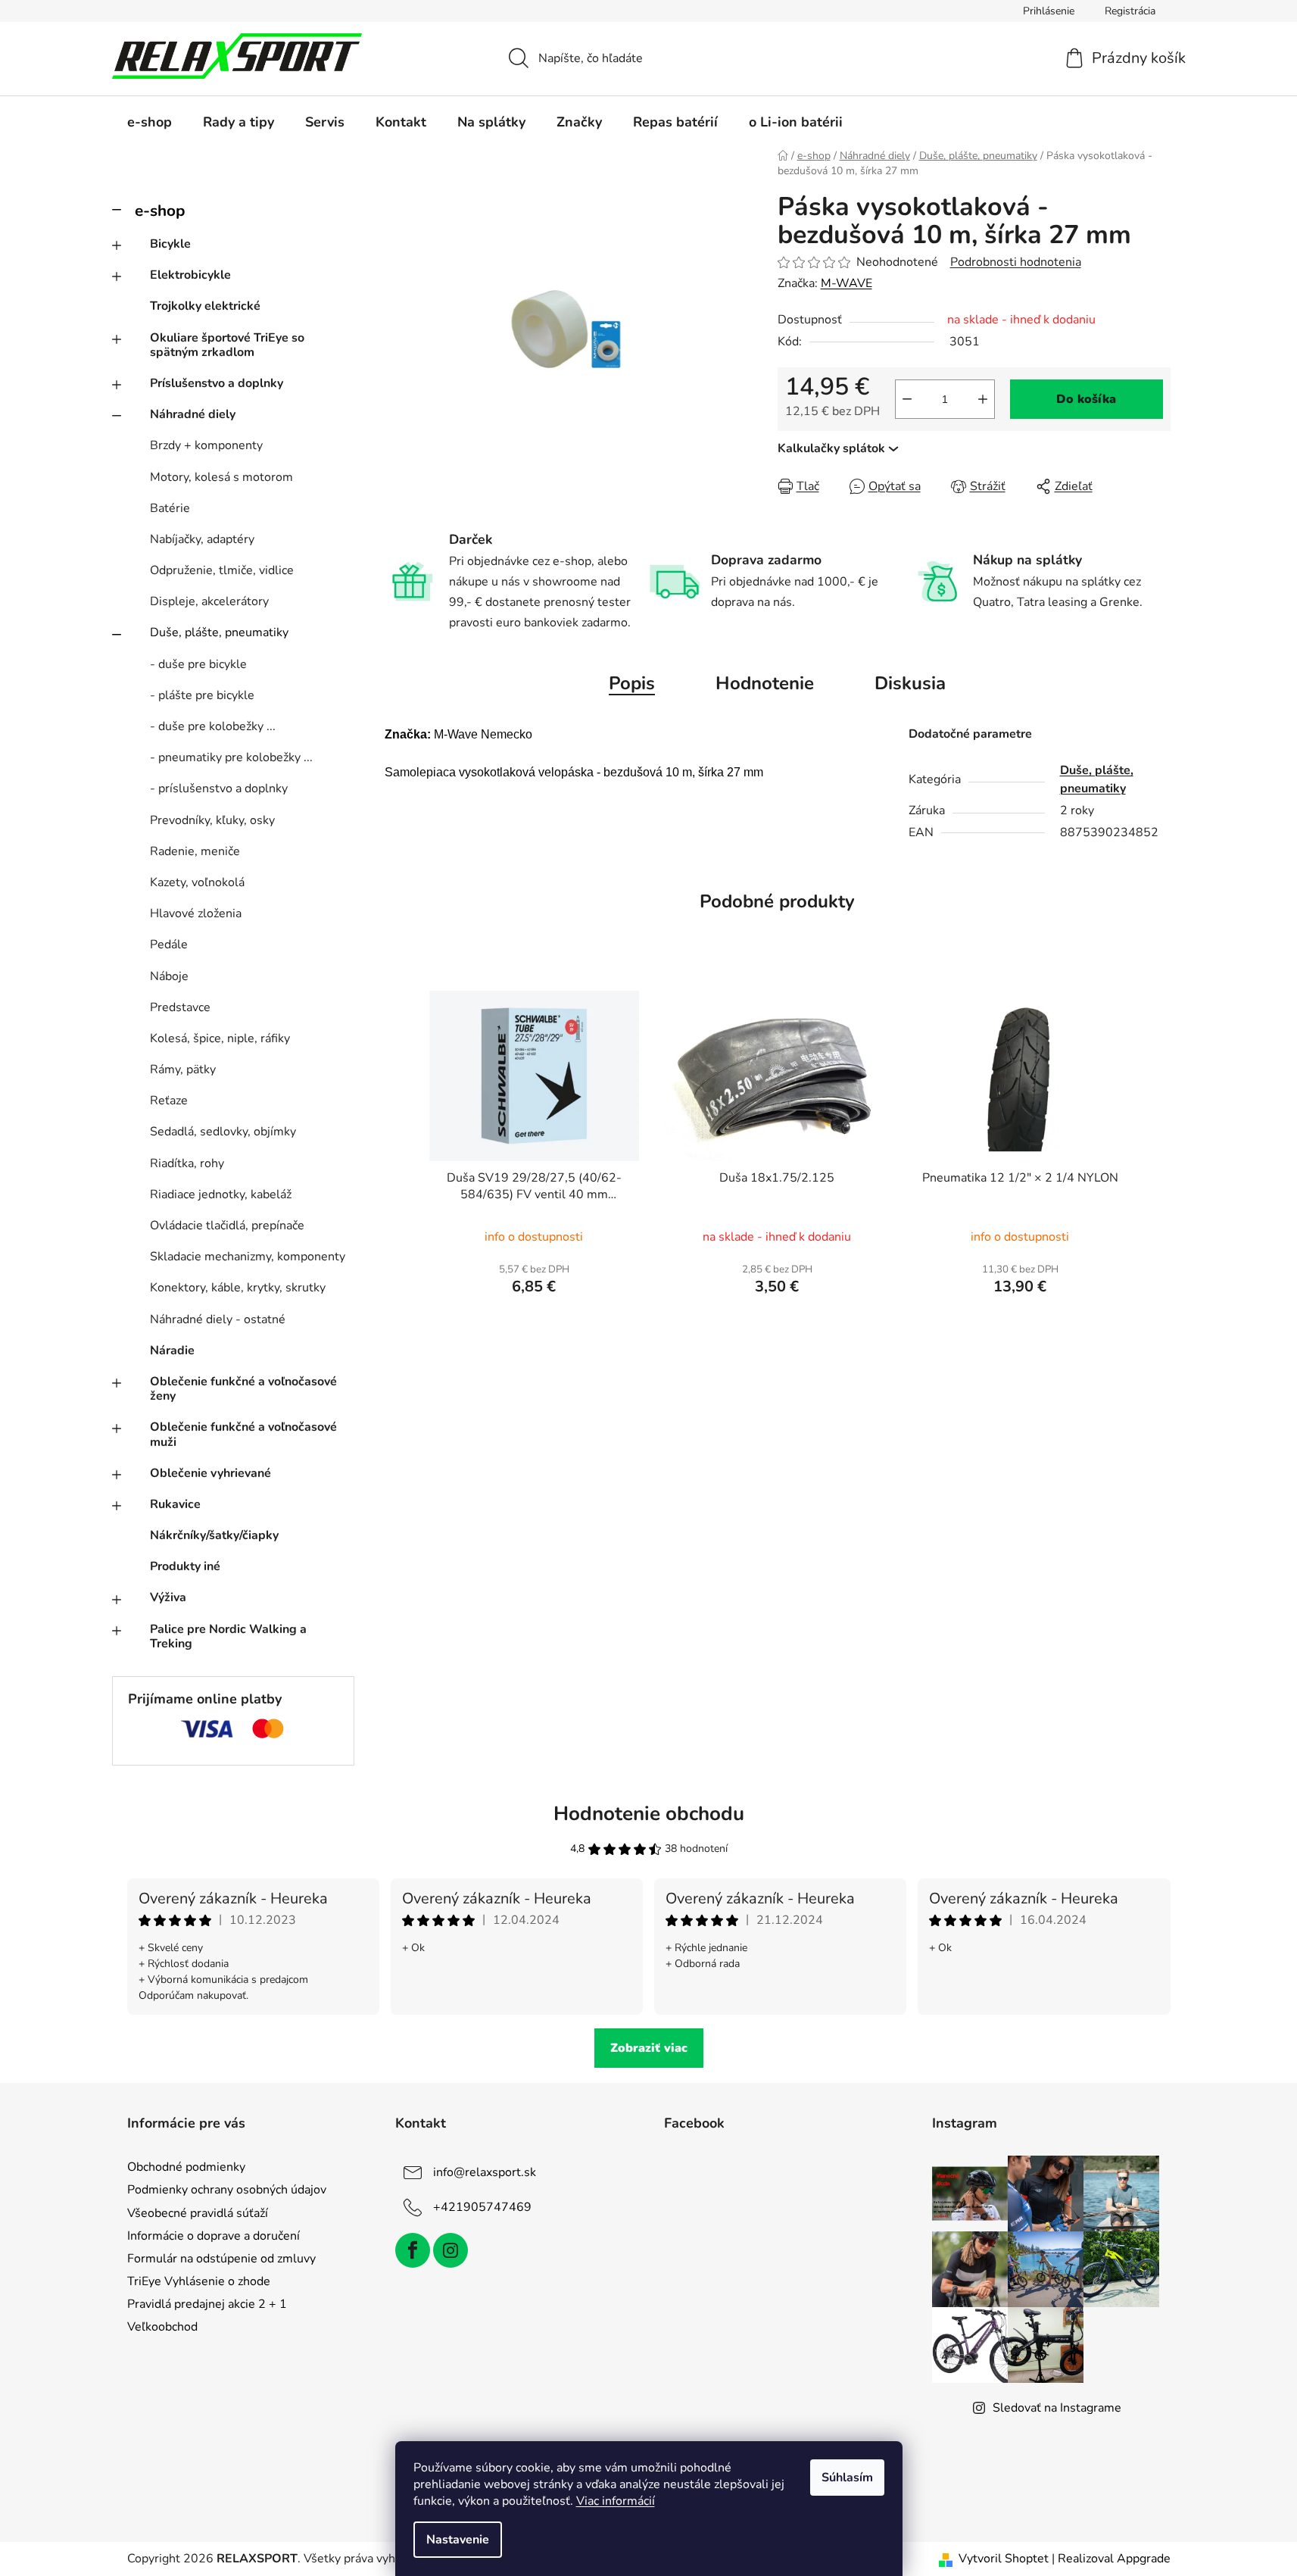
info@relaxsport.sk (485, 2172)
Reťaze (169, 1101)
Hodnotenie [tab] (765, 683)
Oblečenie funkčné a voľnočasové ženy (243, 1389)
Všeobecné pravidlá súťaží (198, 2213)
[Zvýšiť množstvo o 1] (983, 399)
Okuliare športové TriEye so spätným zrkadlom (227, 345)
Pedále (169, 945)
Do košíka (1086, 399)
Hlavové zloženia (196, 913)
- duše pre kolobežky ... (213, 726)
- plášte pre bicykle (202, 695)
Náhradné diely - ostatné (218, 1319)
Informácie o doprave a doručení (214, 2236)
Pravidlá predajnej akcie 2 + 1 (207, 2304)
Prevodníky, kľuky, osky (212, 820)
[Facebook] (413, 2250)
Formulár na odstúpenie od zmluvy (221, 2259)
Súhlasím (847, 2478)
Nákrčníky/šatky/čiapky (214, 1535)
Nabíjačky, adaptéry (202, 539)
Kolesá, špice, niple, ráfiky (220, 1038)
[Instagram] (451, 2250)
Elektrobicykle (190, 275)
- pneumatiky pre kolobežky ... (231, 757)
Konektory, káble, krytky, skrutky (238, 1288)
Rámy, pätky (183, 1069)
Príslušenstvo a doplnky (217, 383)
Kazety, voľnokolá (197, 882)
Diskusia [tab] (910, 683)
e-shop (160, 211)
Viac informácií (616, 2501)
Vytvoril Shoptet (1004, 2559)
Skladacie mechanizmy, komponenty (248, 1257)
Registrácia (1130, 11)
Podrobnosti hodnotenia (1016, 262)
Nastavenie (458, 2540)
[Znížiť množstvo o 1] (907, 399)
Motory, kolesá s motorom (221, 477)
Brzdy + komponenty (206, 445)
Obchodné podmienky (186, 2167)
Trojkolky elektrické (205, 306)
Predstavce (180, 1007)
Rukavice (175, 1504)
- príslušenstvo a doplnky (219, 788)
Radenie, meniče (195, 851)
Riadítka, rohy (187, 1163)
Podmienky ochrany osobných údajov (227, 2190)
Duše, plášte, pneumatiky (219, 632)
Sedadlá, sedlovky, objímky (223, 1132)
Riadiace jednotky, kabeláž (221, 1194)
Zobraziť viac (649, 2048)
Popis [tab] (632, 683)
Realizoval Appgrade (1114, 2559)
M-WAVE (846, 283)
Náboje (169, 976)
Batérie (170, 508)
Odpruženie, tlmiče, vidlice (222, 570)
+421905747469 (482, 2207)
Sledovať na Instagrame (1057, 2408)
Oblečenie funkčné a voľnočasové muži (243, 1434)
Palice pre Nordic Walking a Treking (228, 1636)
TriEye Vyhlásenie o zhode (199, 2281)
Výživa (168, 1597)
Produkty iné (185, 1566)
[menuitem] (150, 122)
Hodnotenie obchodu (649, 1814)
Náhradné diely (193, 414)
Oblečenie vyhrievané (210, 1473)
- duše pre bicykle (198, 664)
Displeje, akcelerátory (209, 601)
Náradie (172, 1350)
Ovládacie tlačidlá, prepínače (227, 1226)
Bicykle (170, 244)
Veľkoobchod (162, 2327)
